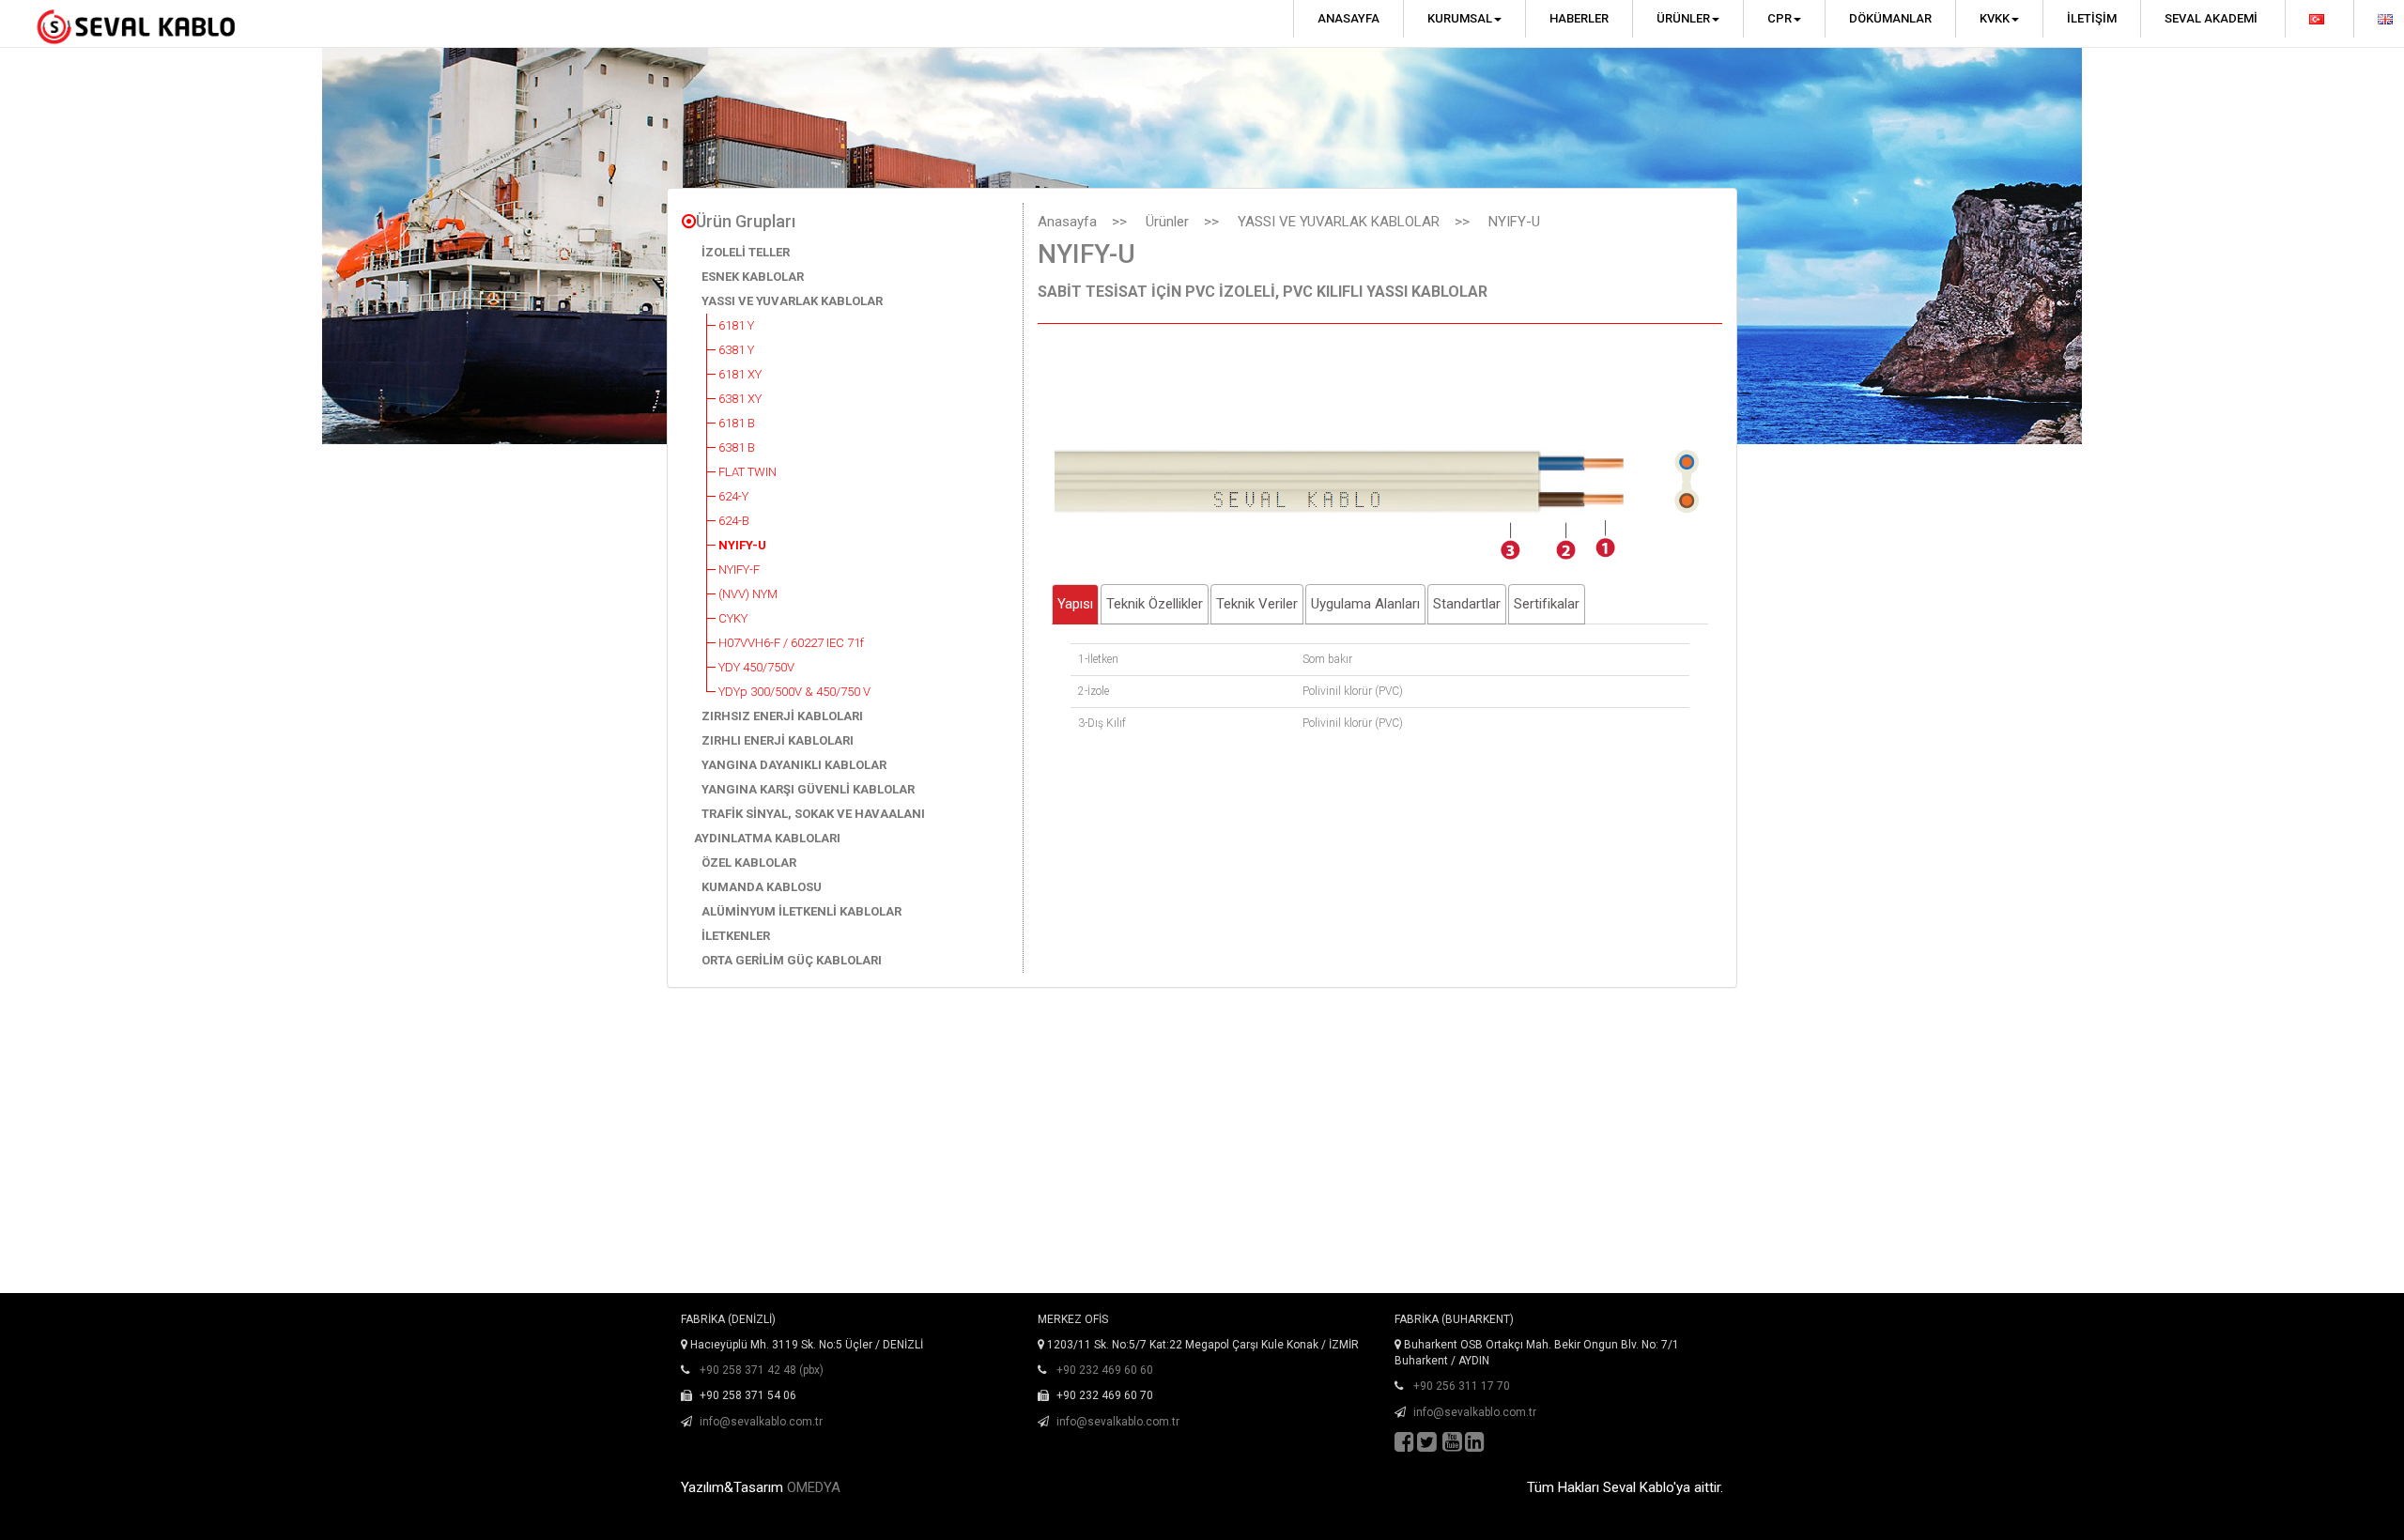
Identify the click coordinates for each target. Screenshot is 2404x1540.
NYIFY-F (739, 570)
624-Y (733, 496)
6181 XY (740, 374)
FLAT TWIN (747, 472)
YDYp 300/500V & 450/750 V (794, 692)
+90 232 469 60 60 (1105, 1370)
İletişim (2092, 18)
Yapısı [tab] (1075, 604)
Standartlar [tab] (1467, 604)
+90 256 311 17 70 (1462, 1386)
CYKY (733, 618)
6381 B (737, 447)
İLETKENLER (736, 936)
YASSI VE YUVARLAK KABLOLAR (792, 301)
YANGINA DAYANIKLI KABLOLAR (794, 765)
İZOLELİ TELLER (746, 252)
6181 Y (736, 325)
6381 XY (740, 399)
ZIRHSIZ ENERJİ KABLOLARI (782, 716)
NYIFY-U (742, 545)
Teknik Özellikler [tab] (1155, 604)
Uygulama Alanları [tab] (1365, 604)
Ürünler (1167, 222)
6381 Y (736, 350)
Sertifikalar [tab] (1547, 604)
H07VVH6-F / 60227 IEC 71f (791, 643)
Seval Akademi (2211, 18)
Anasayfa (1348, 18)
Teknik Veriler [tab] (1257, 604)
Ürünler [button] (1683, 18)
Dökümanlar (1890, 18)
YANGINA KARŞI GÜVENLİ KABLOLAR (808, 789)
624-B (734, 521)
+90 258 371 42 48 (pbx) (762, 1370)
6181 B (737, 423)
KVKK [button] (1995, 18)
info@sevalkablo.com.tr (761, 1422)
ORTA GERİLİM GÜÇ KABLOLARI (792, 960)
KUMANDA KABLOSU (762, 887)
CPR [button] (1780, 18)
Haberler (1579, 18)
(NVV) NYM (748, 594)
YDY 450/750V (756, 667)
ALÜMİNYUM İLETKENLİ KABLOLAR (801, 911)
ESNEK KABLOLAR (753, 277)
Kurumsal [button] (1460, 18)
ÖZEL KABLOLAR (749, 862)
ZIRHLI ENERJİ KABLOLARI (778, 740)
